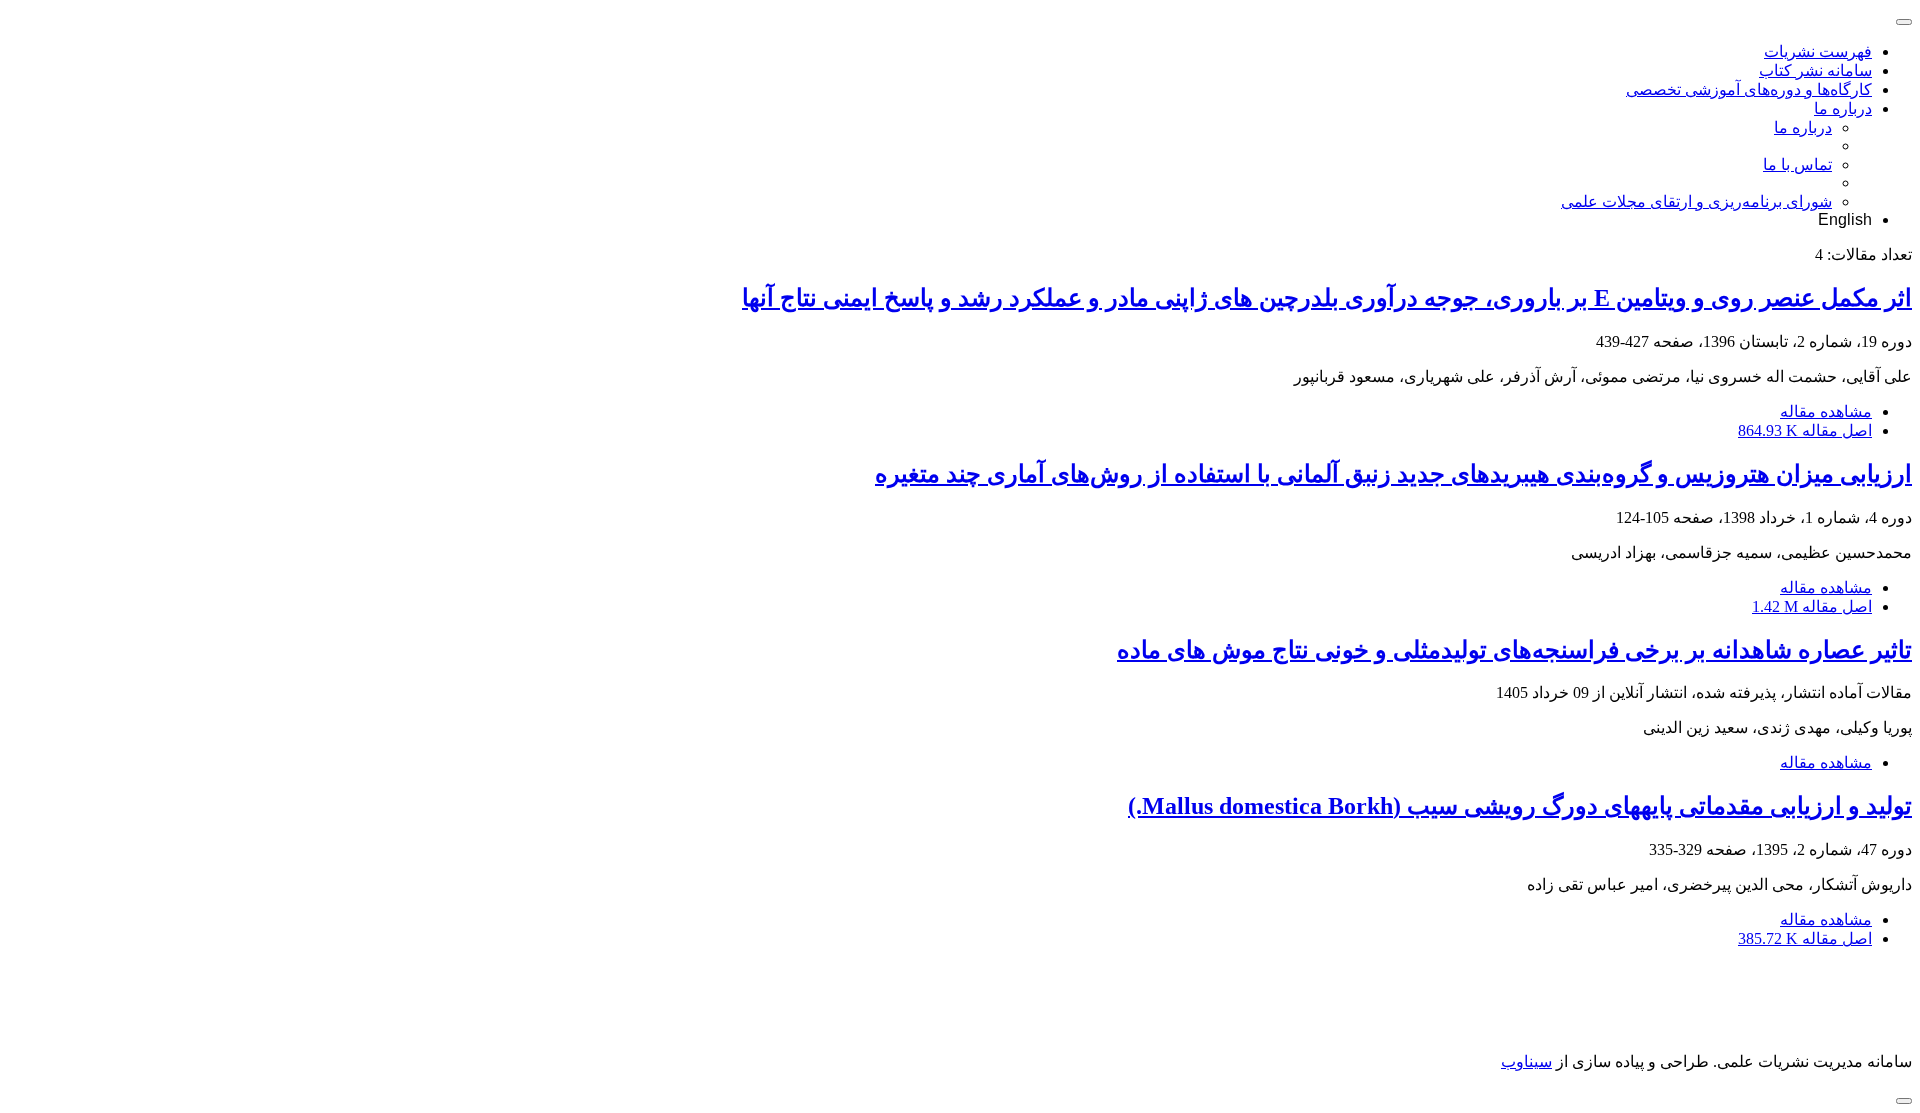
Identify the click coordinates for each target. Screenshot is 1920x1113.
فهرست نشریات (1818, 51)
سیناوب (1526, 1061)
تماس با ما (1797, 164)
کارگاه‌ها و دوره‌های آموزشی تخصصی (1749, 89)
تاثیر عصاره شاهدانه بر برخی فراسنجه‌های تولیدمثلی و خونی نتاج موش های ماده (1514, 650)
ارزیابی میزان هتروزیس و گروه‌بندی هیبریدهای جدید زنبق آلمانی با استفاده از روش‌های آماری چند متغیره (1393, 474)
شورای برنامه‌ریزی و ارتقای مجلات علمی (1696, 201)
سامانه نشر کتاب (1815, 70)
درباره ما (1843, 108)
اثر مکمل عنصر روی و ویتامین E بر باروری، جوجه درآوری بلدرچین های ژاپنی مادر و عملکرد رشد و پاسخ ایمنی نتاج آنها (1327, 298)
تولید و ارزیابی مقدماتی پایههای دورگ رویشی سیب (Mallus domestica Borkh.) (1520, 806)
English (1845, 219)
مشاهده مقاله (1826, 411)
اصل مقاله (1805, 430)
